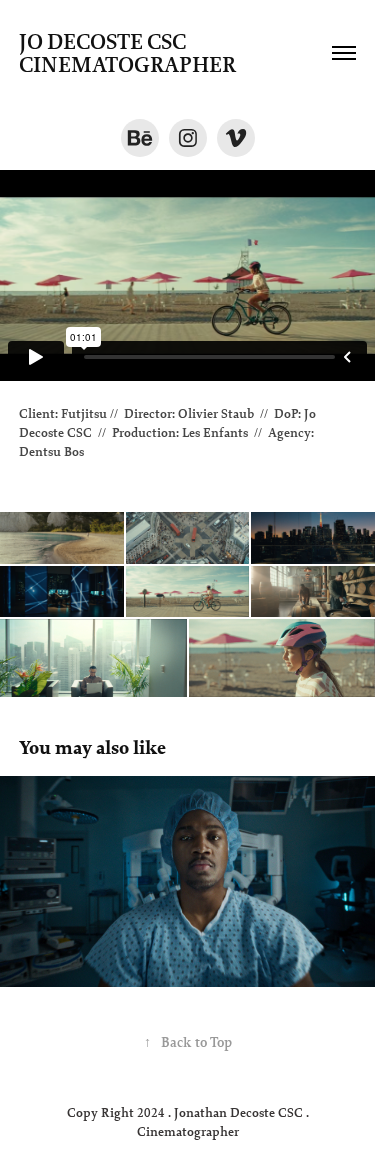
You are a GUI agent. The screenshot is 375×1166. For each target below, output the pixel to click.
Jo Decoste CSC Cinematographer (127, 53)
